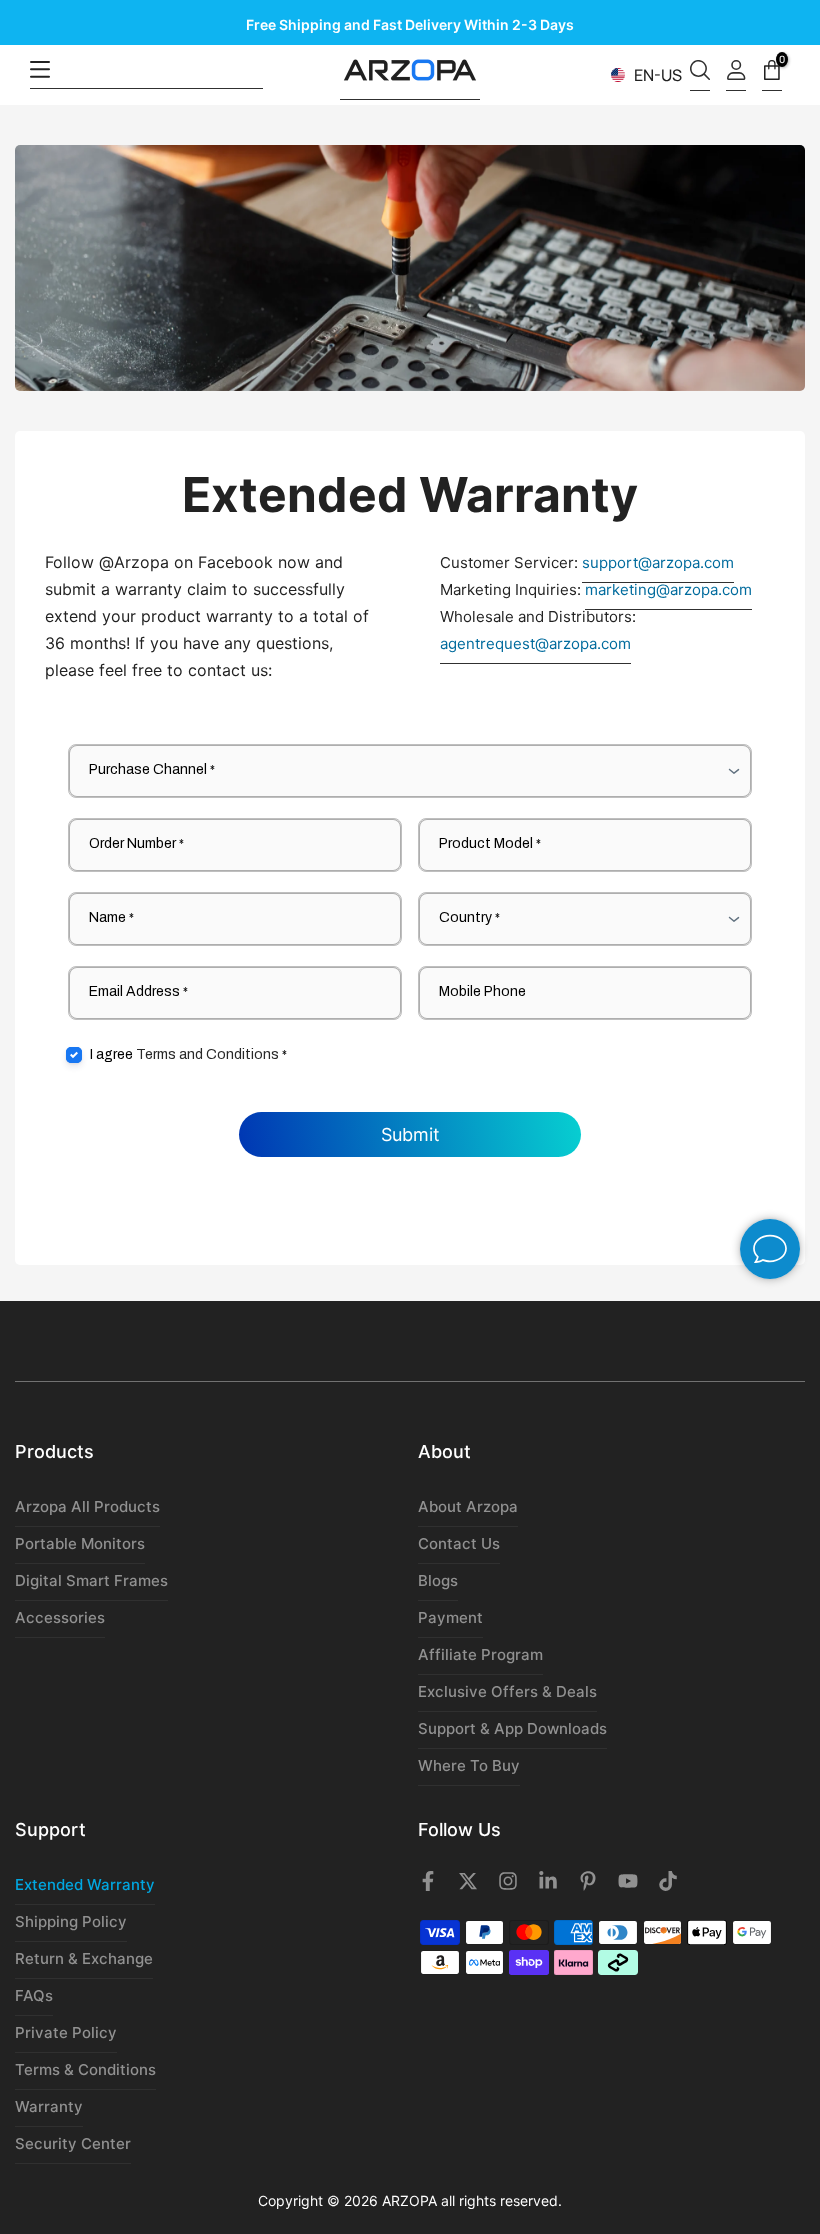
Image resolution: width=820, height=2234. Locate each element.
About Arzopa (468, 1506)
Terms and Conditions (207, 1054)
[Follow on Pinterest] (588, 1886)
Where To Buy (469, 1765)
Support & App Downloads (512, 1728)
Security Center (73, 2143)
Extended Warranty (85, 1884)
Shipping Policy (71, 1921)
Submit (410, 1134)
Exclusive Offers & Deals (507, 1691)
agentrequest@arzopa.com (535, 643)
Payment (450, 1617)
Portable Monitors (80, 1543)
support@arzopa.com (658, 562)
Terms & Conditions (85, 2069)
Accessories (60, 1617)
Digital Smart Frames (91, 1580)
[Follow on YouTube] (628, 1886)
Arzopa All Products (87, 1506)
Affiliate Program (480, 1654)
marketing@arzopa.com (668, 589)
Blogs (438, 1580)
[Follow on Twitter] (468, 1886)
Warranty (49, 2106)
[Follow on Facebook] (428, 1886)
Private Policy (66, 2032)
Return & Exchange (84, 1958)
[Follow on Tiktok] (668, 1886)
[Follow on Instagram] (508, 1886)
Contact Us (459, 1543)
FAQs (34, 1995)
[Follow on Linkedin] (548, 1886)
